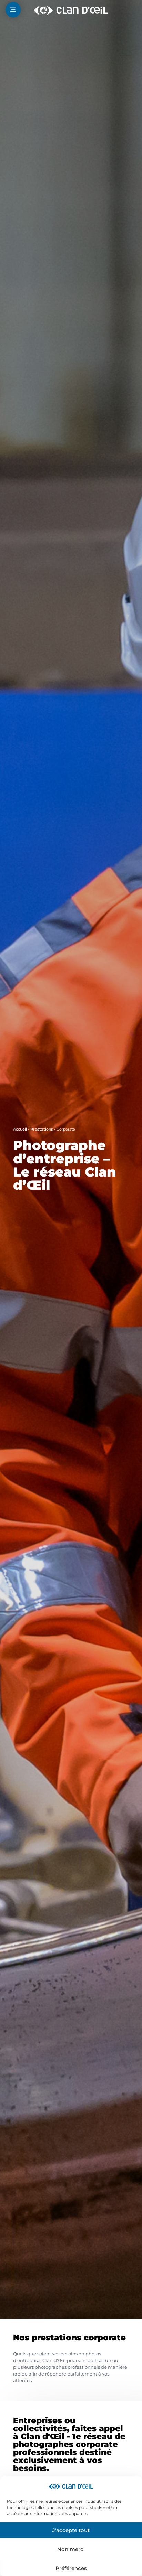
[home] (71, 10)
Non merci (71, 2549)
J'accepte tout (71, 2530)
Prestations (42, 1129)
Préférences (71, 2568)
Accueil (20, 1129)
